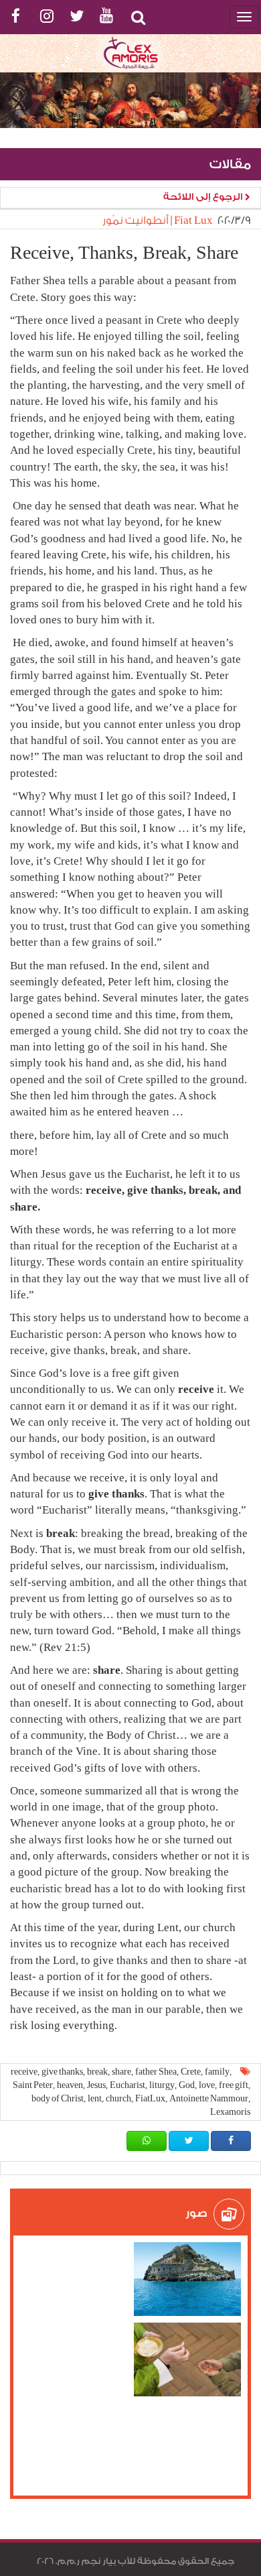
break (97, 2072)
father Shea (156, 2072)
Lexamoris (230, 2112)
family (217, 2072)
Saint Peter (33, 2085)
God (187, 2085)
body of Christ (58, 2098)
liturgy (162, 2085)
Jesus (96, 2085)
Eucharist (127, 2085)
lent (95, 2098)
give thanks (62, 2072)
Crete (191, 2072)
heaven (70, 2085)
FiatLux (150, 2098)
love (207, 2085)
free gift (234, 2085)
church (118, 2098)
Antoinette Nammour (209, 2098)
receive (24, 2072)
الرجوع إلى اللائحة (204, 197)
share (121, 2072)
